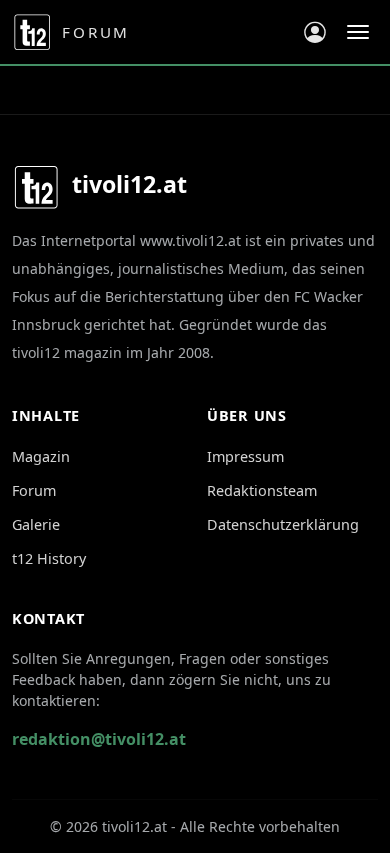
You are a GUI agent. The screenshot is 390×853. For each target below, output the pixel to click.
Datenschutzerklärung (283, 524)
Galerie (36, 524)
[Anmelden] (315, 32)
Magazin (41, 456)
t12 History (49, 558)
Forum (34, 490)
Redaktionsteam (262, 490)
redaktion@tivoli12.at (99, 739)
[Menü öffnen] (358, 32)
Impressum (245, 456)
